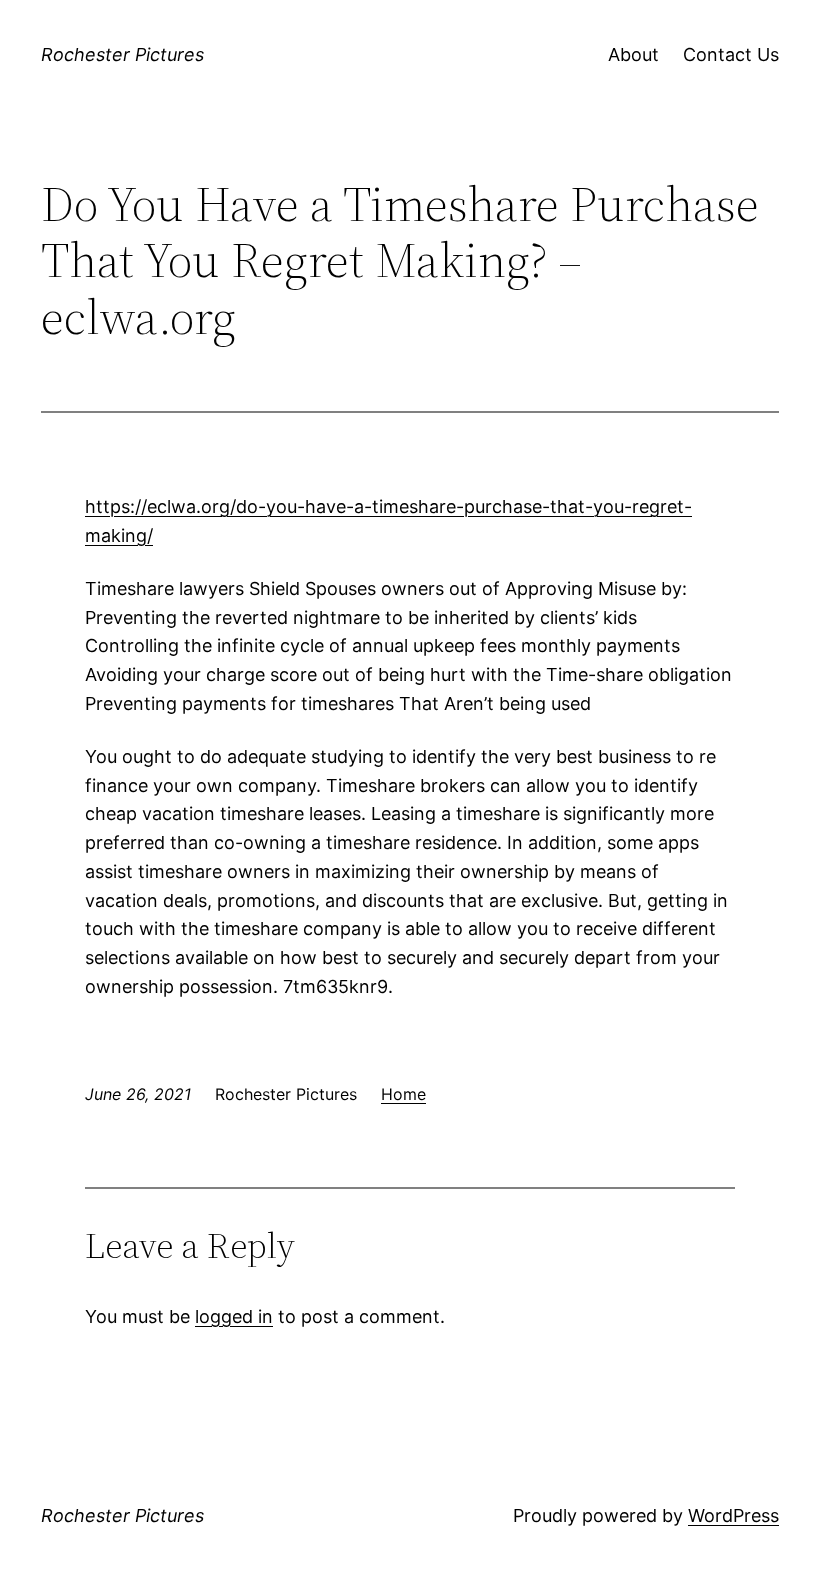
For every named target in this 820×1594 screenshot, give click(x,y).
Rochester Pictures (122, 54)
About (633, 54)
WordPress (733, 1515)
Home (403, 1094)
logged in (234, 1316)
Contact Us (731, 54)
